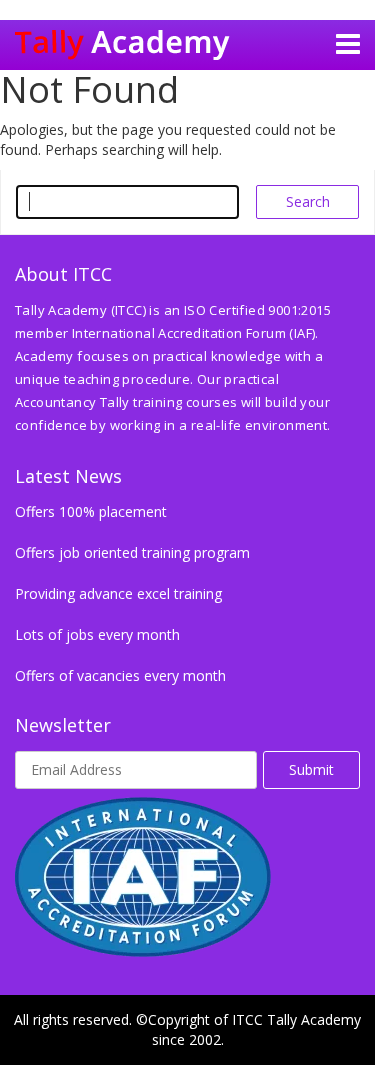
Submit (311, 769)
